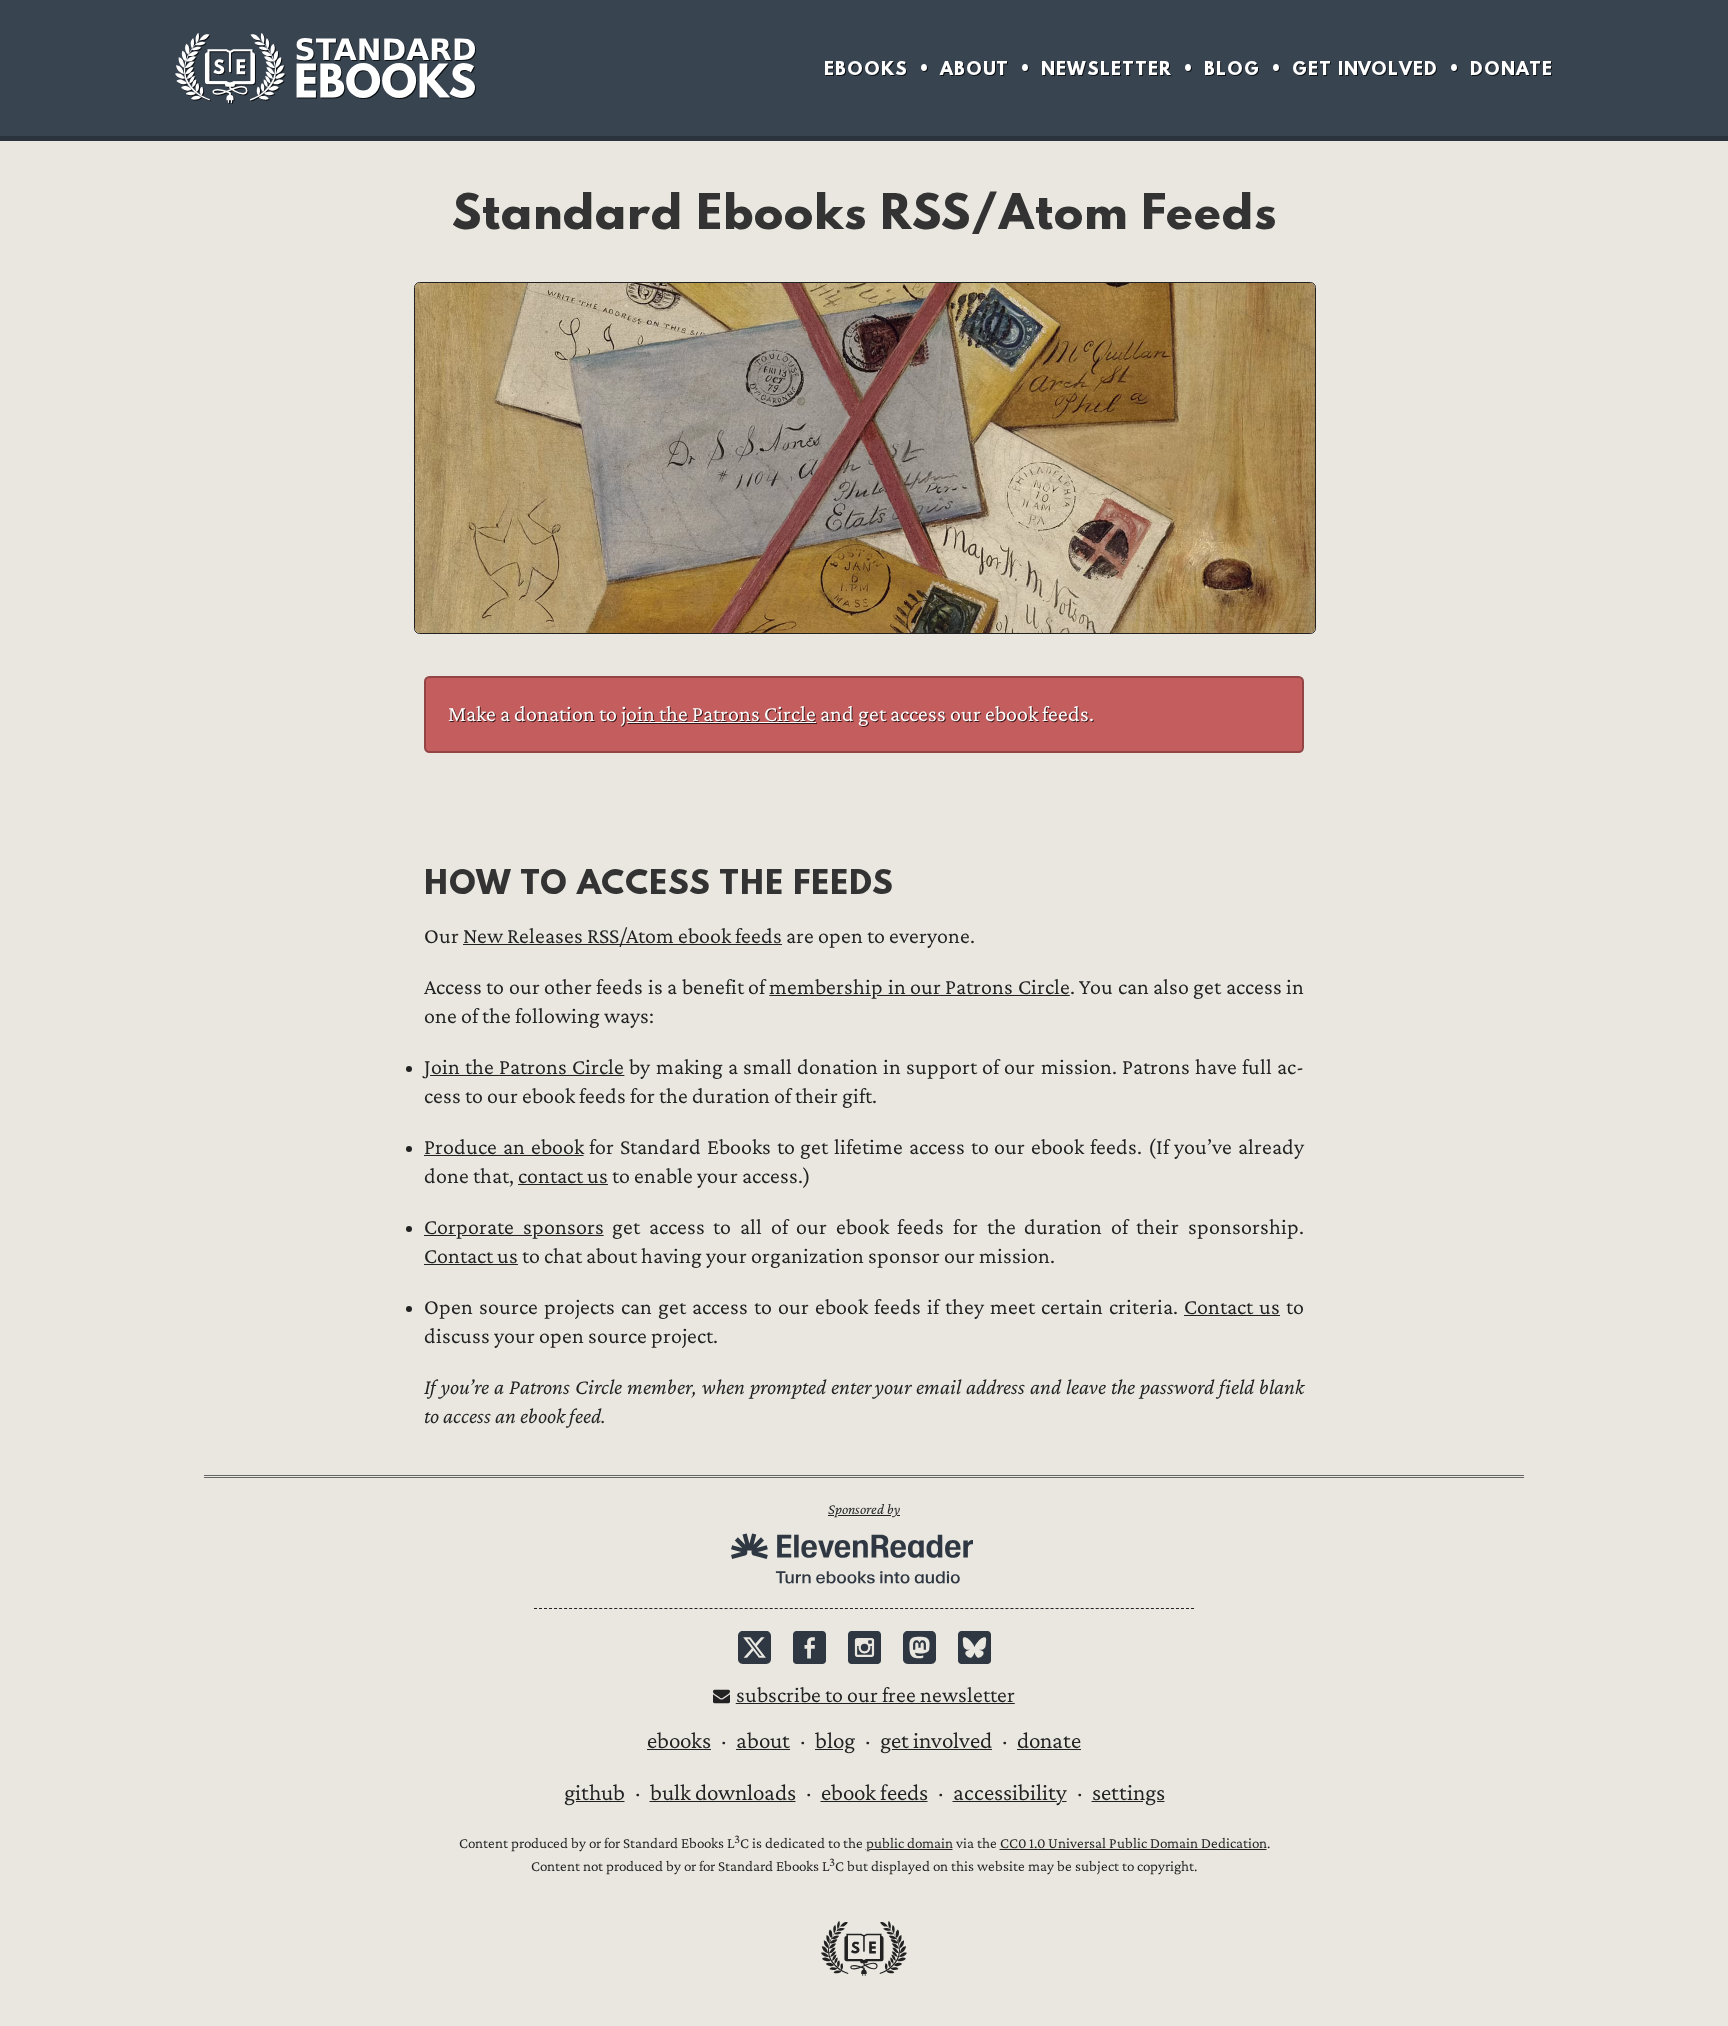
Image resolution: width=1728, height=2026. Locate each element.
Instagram (864, 1647)
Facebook (809, 1647)
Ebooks (866, 68)
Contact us (471, 1256)
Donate (1511, 68)
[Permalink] (407, 881)
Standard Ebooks (325, 68)
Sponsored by (864, 1509)
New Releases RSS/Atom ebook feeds (622, 936)
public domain (909, 1843)
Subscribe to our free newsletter (875, 1695)
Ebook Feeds (874, 1793)
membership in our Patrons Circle (919, 987)
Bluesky (974, 1647)
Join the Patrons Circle (524, 1067)
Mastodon (919, 1647)
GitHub (594, 1793)
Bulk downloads (723, 1793)
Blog (1232, 68)
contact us (563, 1176)
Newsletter (1106, 68)
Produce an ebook (504, 1147)
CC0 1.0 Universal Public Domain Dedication (1133, 1843)
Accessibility (1010, 1793)
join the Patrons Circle (718, 714)
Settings (1128, 1793)
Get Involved (1365, 68)
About (974, 68)
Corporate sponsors (514, 1227)
